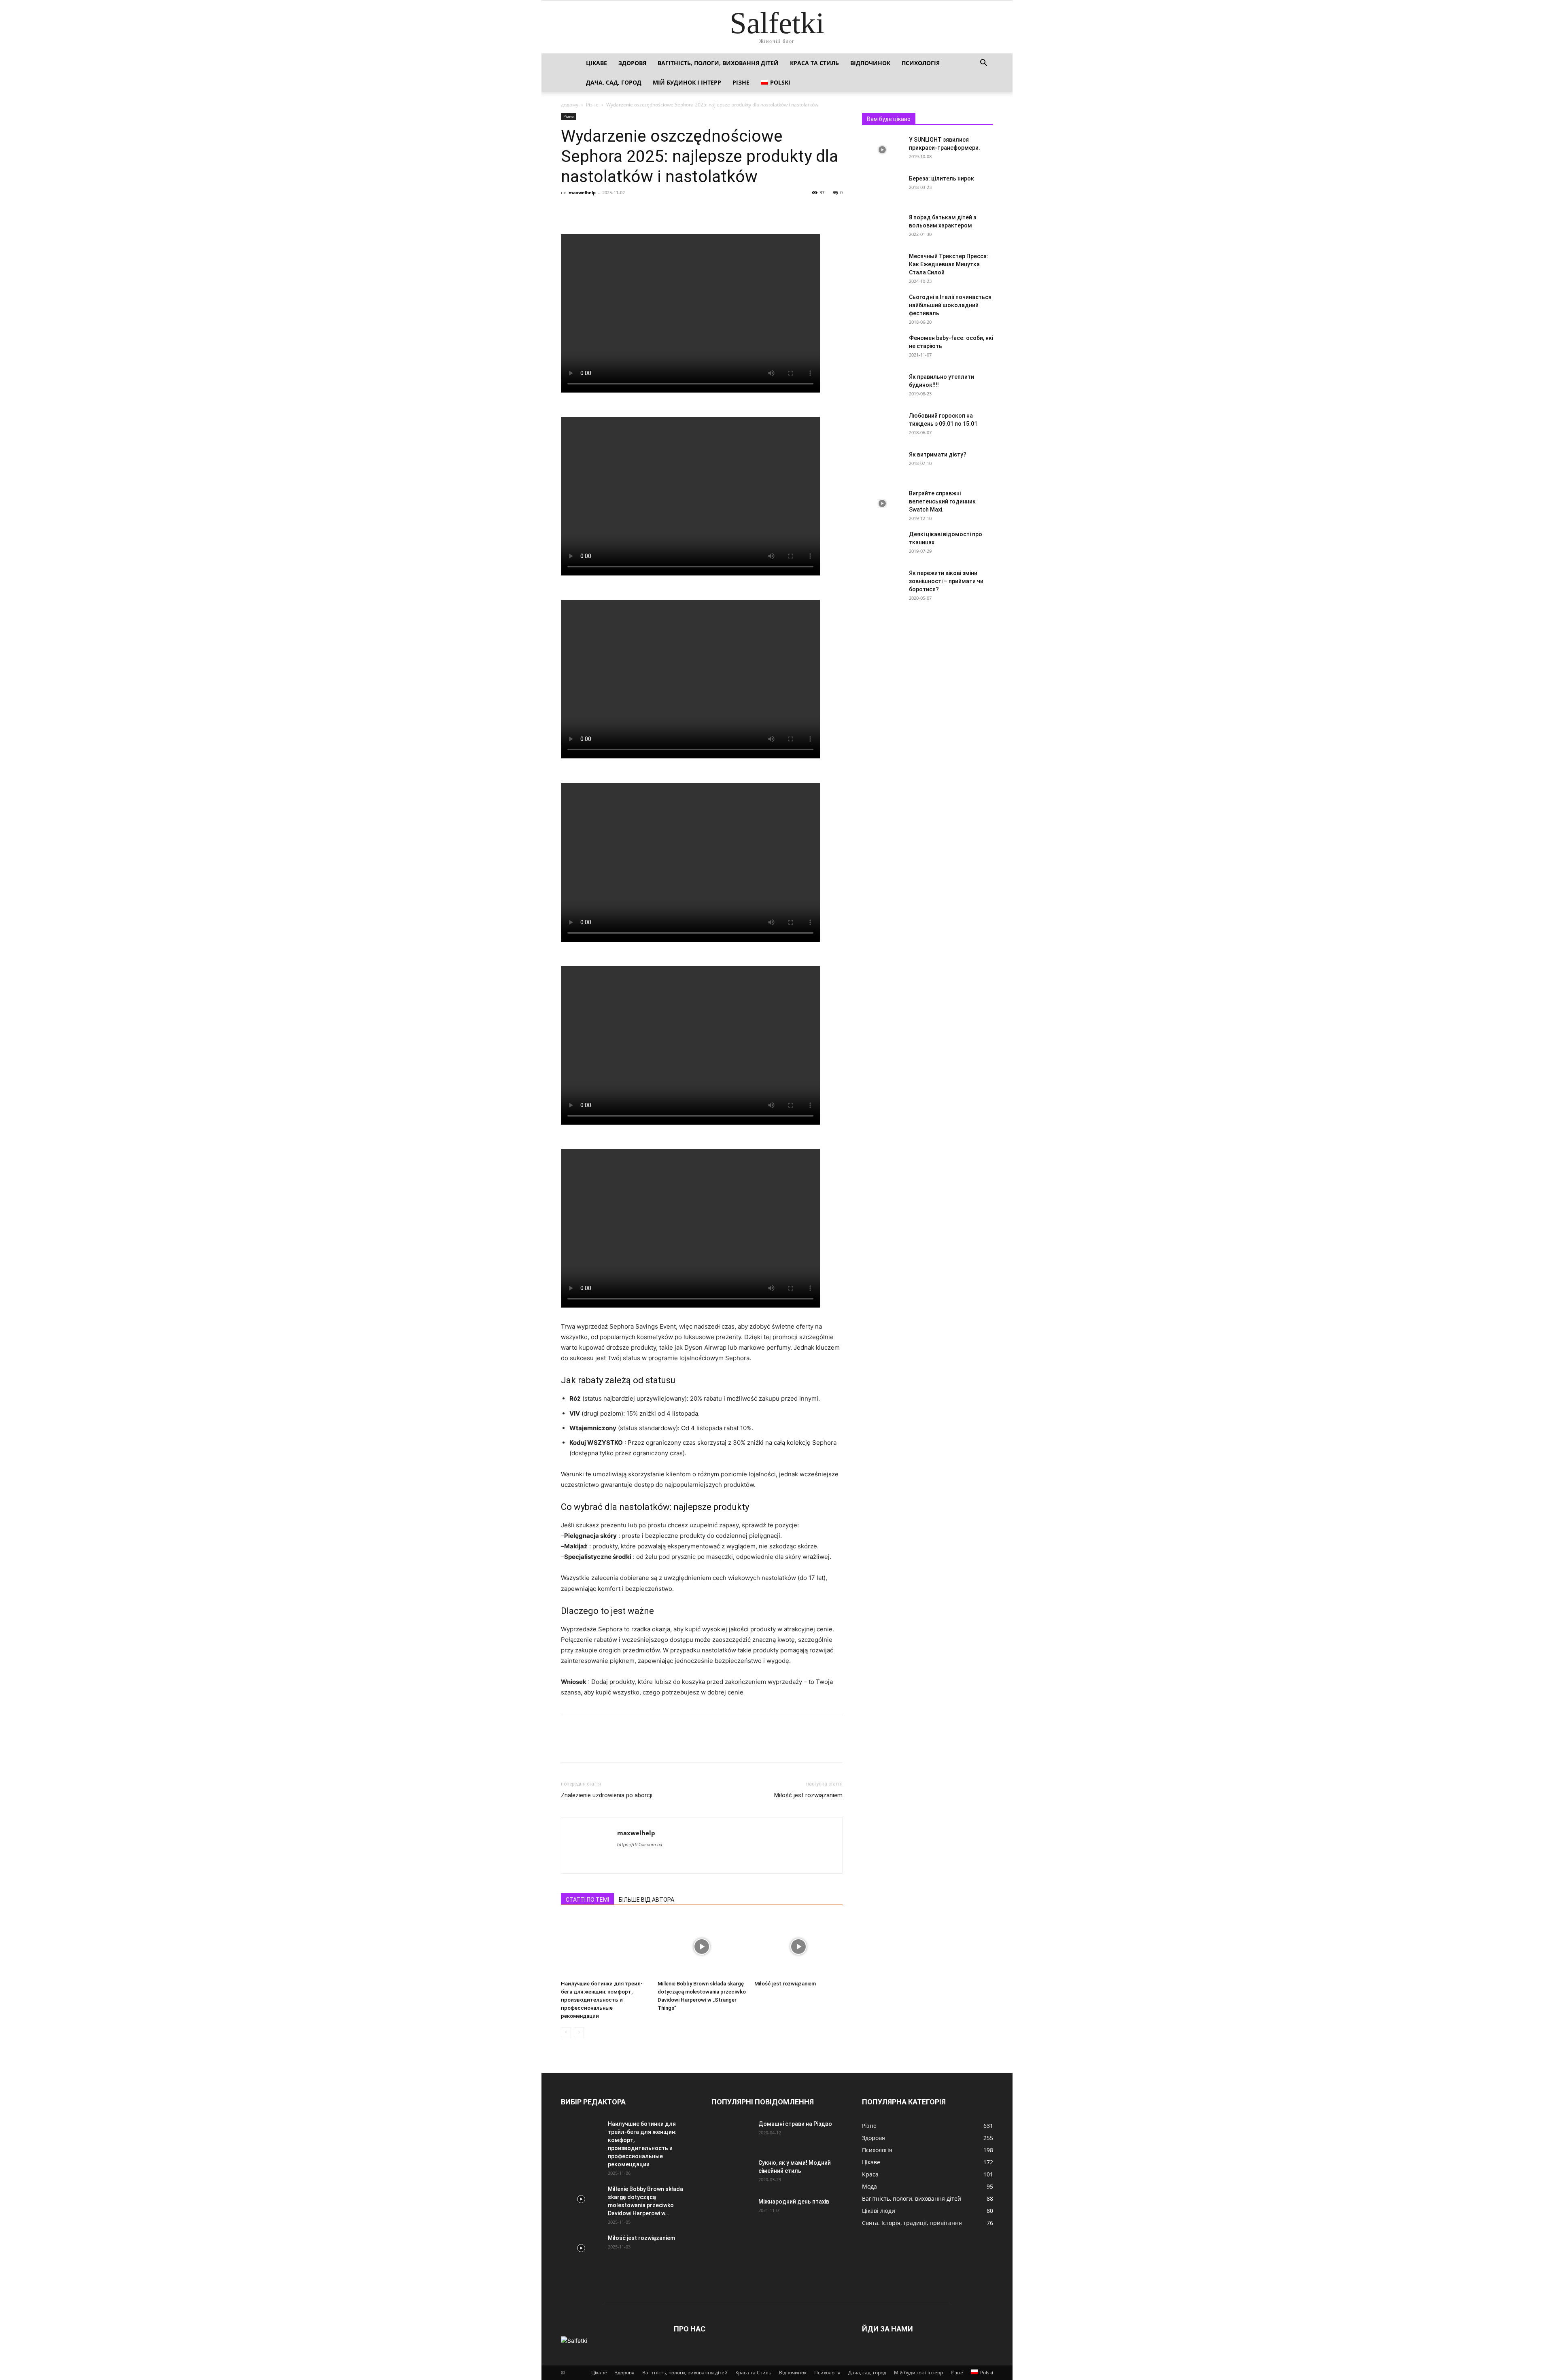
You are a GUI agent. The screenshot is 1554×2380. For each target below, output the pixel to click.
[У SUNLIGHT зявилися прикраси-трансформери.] (882, 150)
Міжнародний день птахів (794, 2202)
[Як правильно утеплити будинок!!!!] (882, 387)
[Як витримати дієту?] (882, 465)
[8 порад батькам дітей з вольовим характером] (882, 227)
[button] (983, 64)
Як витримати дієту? (938, 454)
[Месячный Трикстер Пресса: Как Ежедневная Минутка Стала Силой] (882, 266)
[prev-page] (566, 2032)
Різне (741, 82)
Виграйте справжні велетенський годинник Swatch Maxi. (942, 501)
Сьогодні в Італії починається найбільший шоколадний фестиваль (950, 305)
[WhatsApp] (625, 211)
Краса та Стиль (814, 63)
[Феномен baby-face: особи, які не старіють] (882, 348)
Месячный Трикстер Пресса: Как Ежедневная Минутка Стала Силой (949, 264)
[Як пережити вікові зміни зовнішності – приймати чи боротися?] (882, 583)
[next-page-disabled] (579, 2032)
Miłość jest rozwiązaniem (808, 1795)
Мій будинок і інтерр (687, 82)
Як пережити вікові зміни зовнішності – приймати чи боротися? (946, 581)
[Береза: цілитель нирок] (882, 189)
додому (570, 105)
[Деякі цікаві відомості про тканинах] (882, 544)
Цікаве (597, 63)
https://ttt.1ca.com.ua (640, 1845)
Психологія (921, 63)
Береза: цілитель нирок (942, 178)
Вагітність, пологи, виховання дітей (718, 63)
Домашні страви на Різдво (795, 2124)
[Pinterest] (606, 211)
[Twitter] (588, 211)
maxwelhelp (582, 192)
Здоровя (632, 63)
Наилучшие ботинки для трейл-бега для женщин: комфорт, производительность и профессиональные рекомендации (602, 2000)
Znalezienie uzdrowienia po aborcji (607, 1795)
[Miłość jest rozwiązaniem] (798, 1947)
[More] (644, 211)
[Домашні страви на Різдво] (732, 2134)
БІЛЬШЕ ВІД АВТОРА (646, 1900)
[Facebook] (569, 211)
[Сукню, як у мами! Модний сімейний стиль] (732, 2173)
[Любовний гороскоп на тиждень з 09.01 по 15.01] (882, 426)
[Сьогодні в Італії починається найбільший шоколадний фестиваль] (882, 307)
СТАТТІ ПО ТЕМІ (587, 1900)
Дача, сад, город (614, 82)
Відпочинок (870, 63)
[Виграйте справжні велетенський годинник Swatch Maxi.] (882, 503)
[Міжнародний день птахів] (732, 2212)
